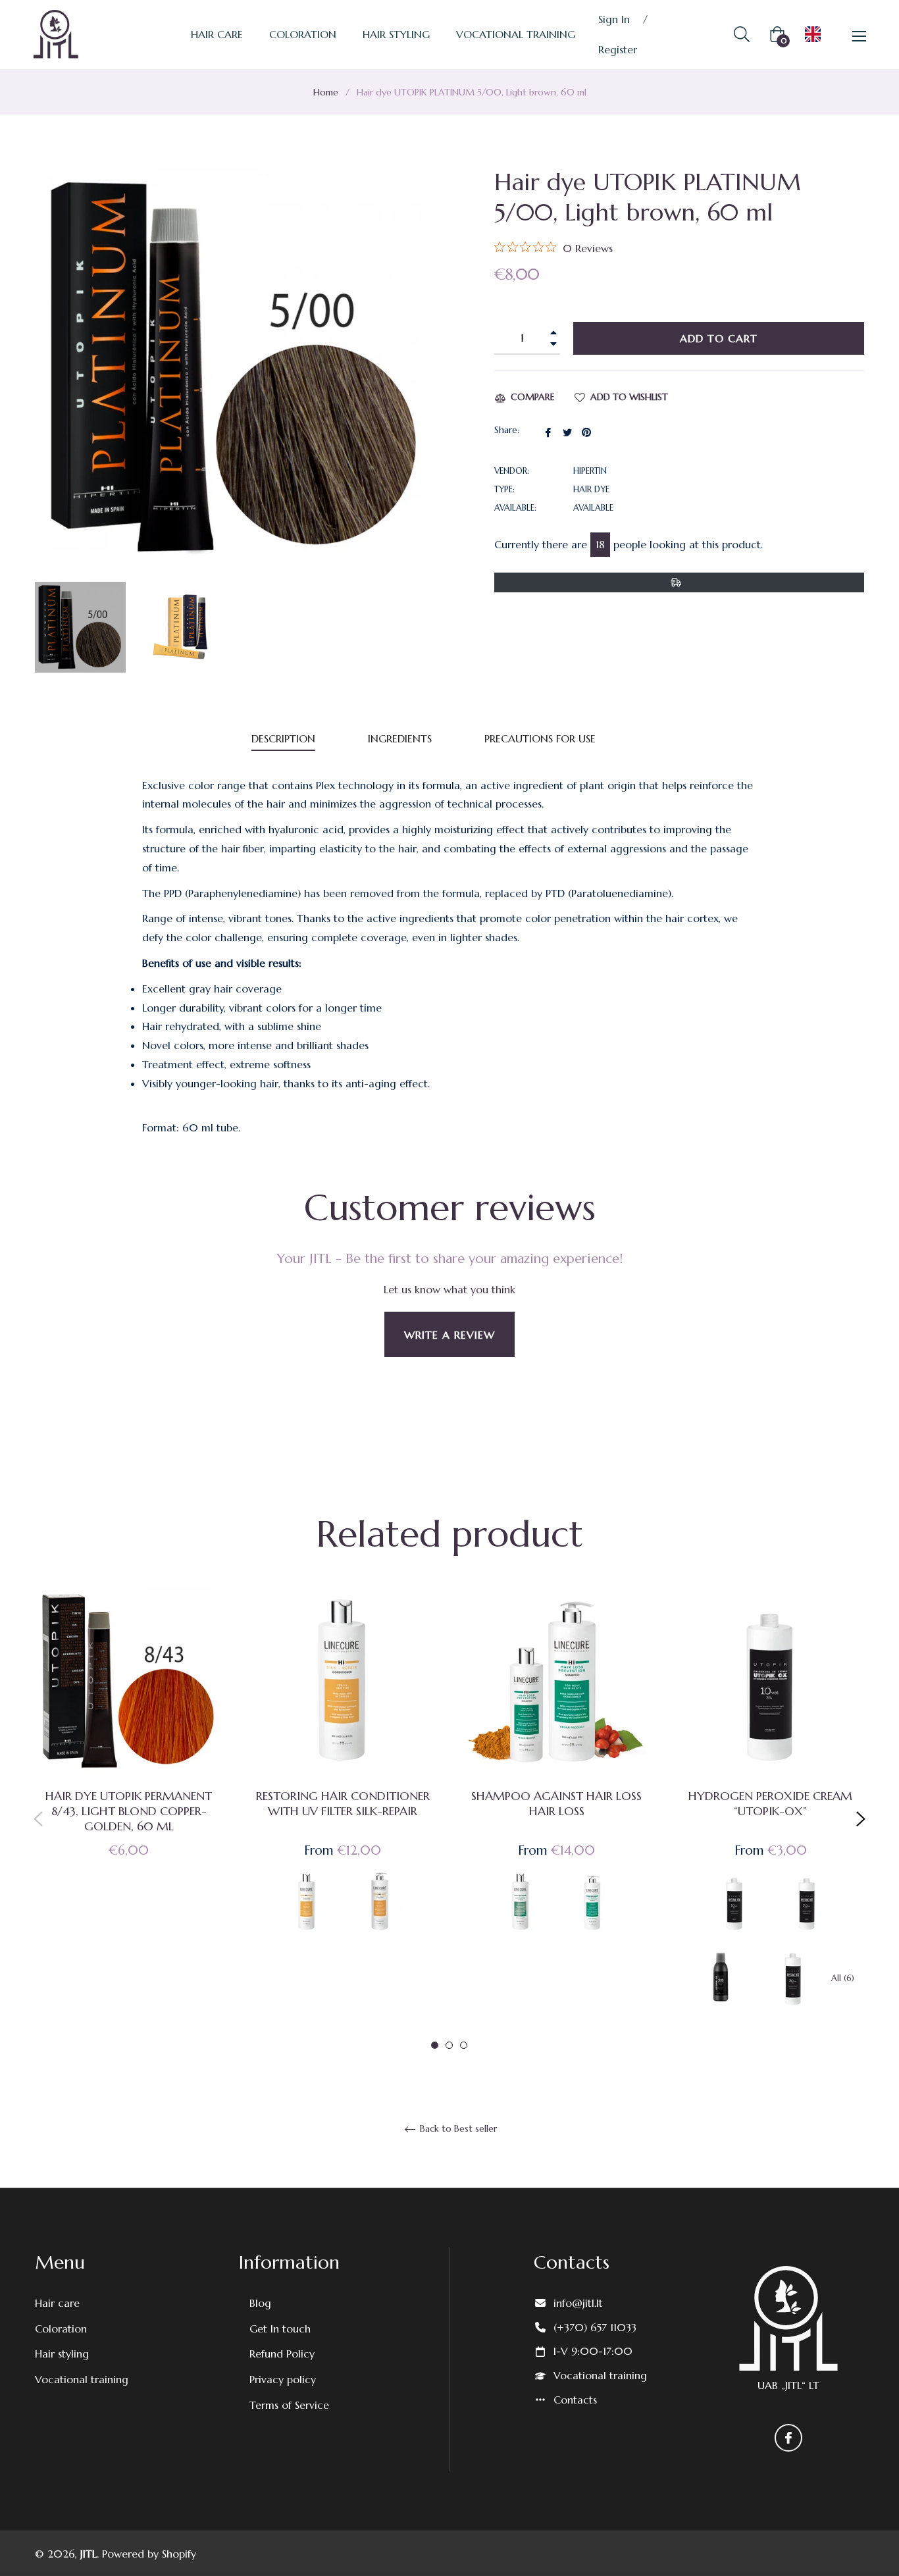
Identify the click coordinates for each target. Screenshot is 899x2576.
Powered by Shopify (149, 2554)
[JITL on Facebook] (788, 2438)
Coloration (61, 2329)
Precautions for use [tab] (540, 738)
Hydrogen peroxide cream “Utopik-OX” (770, 1803)
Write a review (449, 1335)
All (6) (843, 1978)
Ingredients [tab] (400, 738)
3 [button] (464, 2045)
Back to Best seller (457, 2129)
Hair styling (62, 2354)
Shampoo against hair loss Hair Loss (556, 1803)
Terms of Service (289, 2405)
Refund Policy (282, 2354)
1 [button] (435, 2045)
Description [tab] (283, 738)
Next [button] (861, 1819)
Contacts (575, 2400)
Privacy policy (283, 2379)
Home (326, 92)
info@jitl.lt (578, 2303)
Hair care (57, 2303)
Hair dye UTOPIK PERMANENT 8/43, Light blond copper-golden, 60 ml (129, 1811)
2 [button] (449, 2045)
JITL (89, 2554)
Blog (260, 2303)
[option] (129, 1744)
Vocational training (82, 2379)
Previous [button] (38, 1819)
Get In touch (280, 2329)
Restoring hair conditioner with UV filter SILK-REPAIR (343, 1803)
